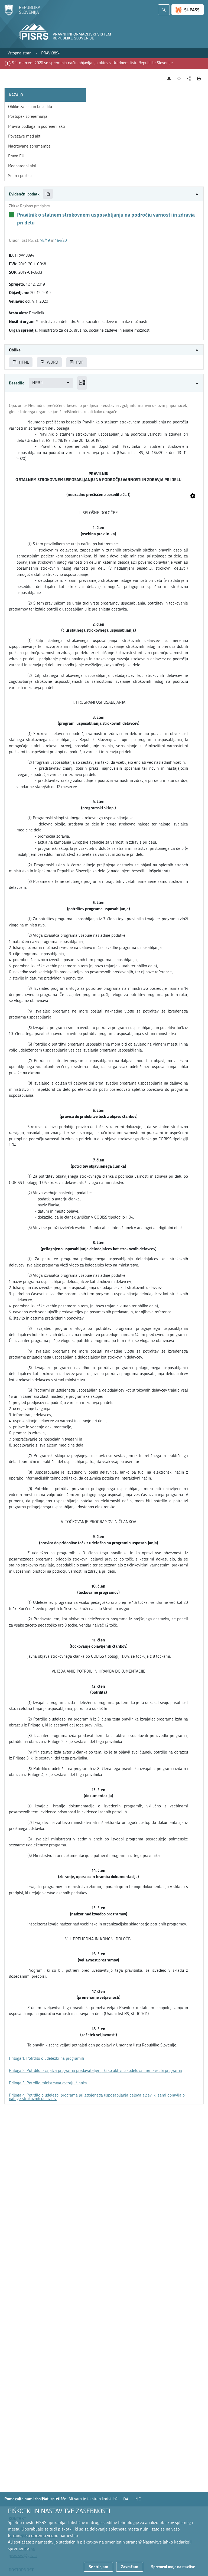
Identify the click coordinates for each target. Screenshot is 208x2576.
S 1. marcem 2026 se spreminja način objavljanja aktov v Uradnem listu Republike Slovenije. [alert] (93, 63)
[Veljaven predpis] (12, 215)
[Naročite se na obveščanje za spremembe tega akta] (169, 79)
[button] (104, 194)
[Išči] (164, 10)
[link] (19, 53)
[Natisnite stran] (199, 79)
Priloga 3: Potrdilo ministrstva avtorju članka (48, 2083)
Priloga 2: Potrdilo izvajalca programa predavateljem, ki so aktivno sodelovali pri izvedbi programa (95, 2071)
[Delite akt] (189, 79)
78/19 (45, 240)
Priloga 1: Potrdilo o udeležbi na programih (46, 2058)
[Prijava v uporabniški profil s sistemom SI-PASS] (188, 10)
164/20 (61, 240)
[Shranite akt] (179, 79)
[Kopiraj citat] (48, 194)
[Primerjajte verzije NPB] (82, 383)
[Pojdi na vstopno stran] (22, 14)
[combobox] (51, 383)
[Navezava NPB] (193, 496)
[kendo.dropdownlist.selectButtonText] (68, 383)
